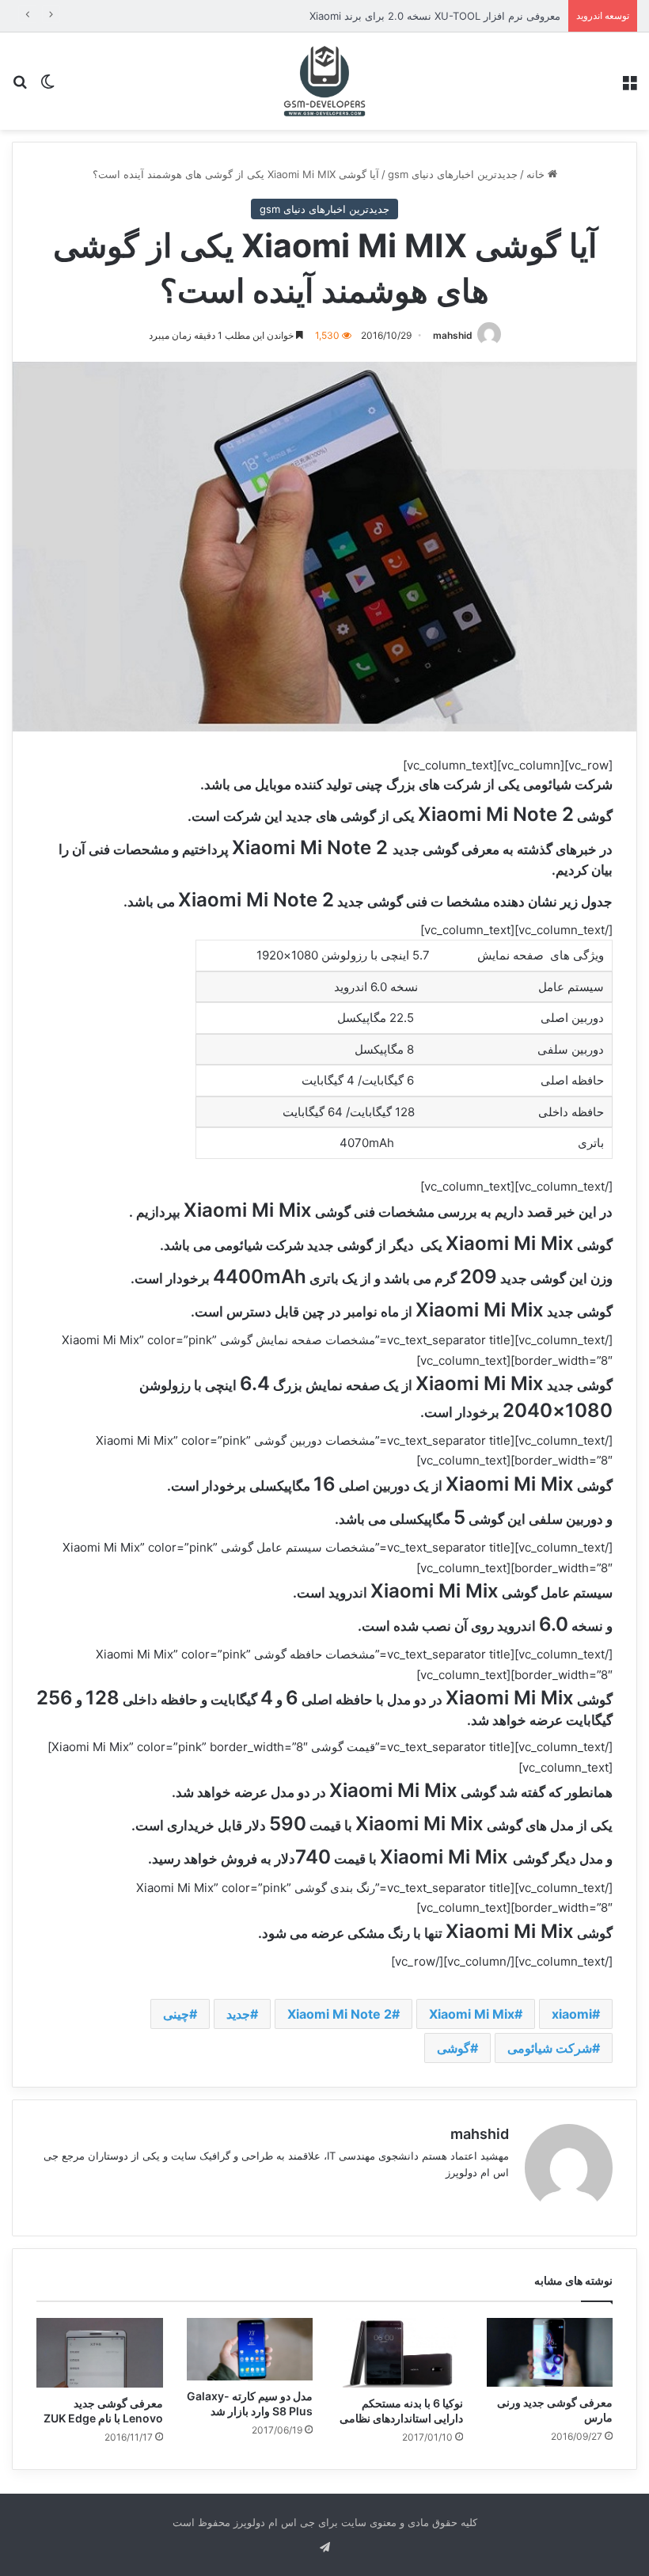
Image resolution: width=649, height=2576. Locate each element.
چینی (176, 2014)
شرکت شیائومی (550, 2048)
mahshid (453, 335)
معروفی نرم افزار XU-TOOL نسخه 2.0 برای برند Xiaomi (435, 16)
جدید (238, 2014)
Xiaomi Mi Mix (472, 2014)
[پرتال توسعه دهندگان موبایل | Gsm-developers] (324, 81)
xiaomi (572, 2014)
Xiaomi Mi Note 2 (340, 2014)
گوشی (454, 2048)
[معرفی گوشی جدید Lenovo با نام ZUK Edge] (100, 2353)
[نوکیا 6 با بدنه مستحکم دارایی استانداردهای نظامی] (400, 2353)
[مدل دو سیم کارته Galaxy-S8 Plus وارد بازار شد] (250, 2350)
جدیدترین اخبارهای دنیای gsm (453, 174)
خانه (537, 174)
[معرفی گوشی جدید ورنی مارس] (550, 2353)
